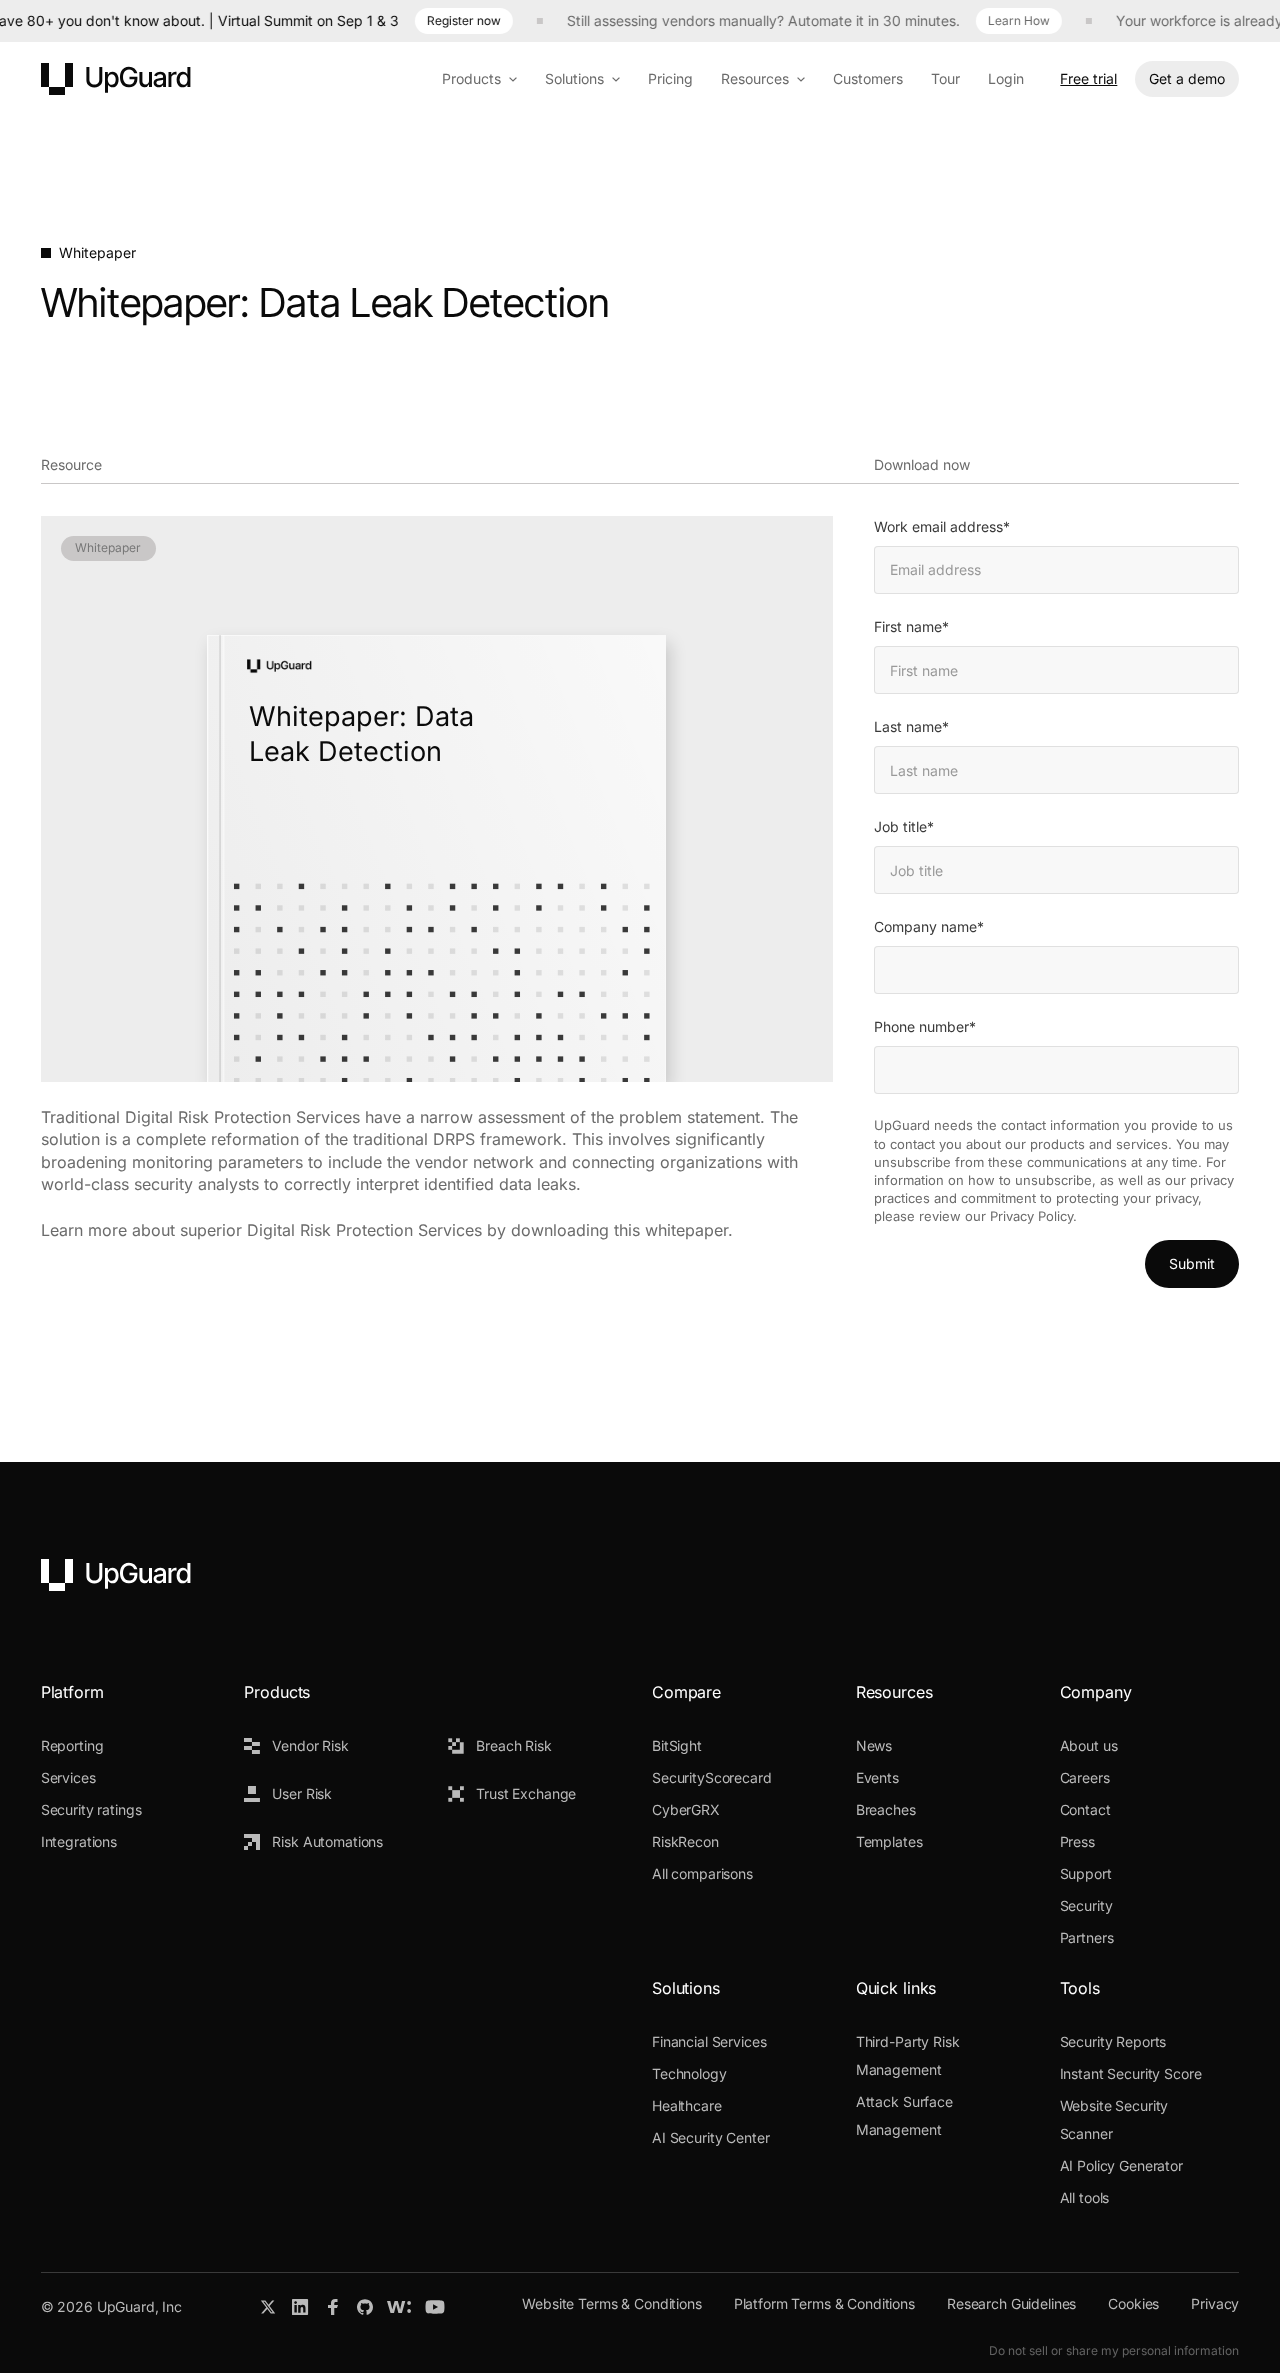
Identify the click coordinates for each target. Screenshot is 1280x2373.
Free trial (1088, 78)
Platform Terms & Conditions (824, 2303)
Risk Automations (327, 1841)
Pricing (670, 78)
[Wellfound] (399, 2307)
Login (1006, 78)
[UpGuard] (116, 79)
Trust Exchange (526, 1793)
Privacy (1215, 2303)
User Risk (302, 1793)
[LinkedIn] (300, 2307)
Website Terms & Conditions (611, 2303)
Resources (755, 78)
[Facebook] (333, 2307)
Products (471, 78)
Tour (945, 78)
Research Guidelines (1011, 2303)
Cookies (1133, 2303)
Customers (868, 78)
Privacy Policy (1031, 1216)
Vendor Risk (310, 1745)
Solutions (574, 78)
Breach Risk (513, 1745)
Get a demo (1187, 78)
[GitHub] (365, 2307)
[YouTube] (435, 2307)
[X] (268, 2307)
